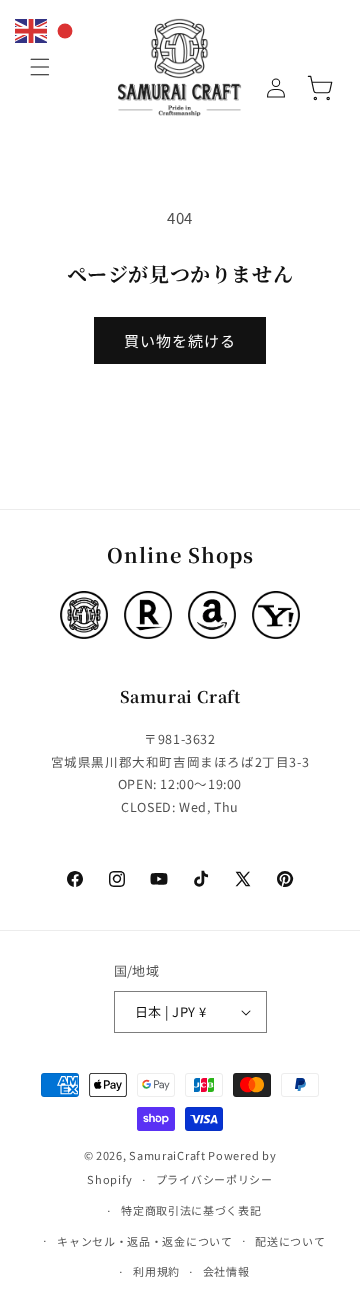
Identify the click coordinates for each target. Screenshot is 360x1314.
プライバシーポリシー (214, 1179)
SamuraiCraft (167, 1155)
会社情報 (226, 1271)
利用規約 (156, 1271)
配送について (290, 1241)
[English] (32, 28)
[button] (40, 67)
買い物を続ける (180, 340)
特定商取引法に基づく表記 (191, 1210)
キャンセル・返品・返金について (145, 1241)
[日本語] (66, 28)
